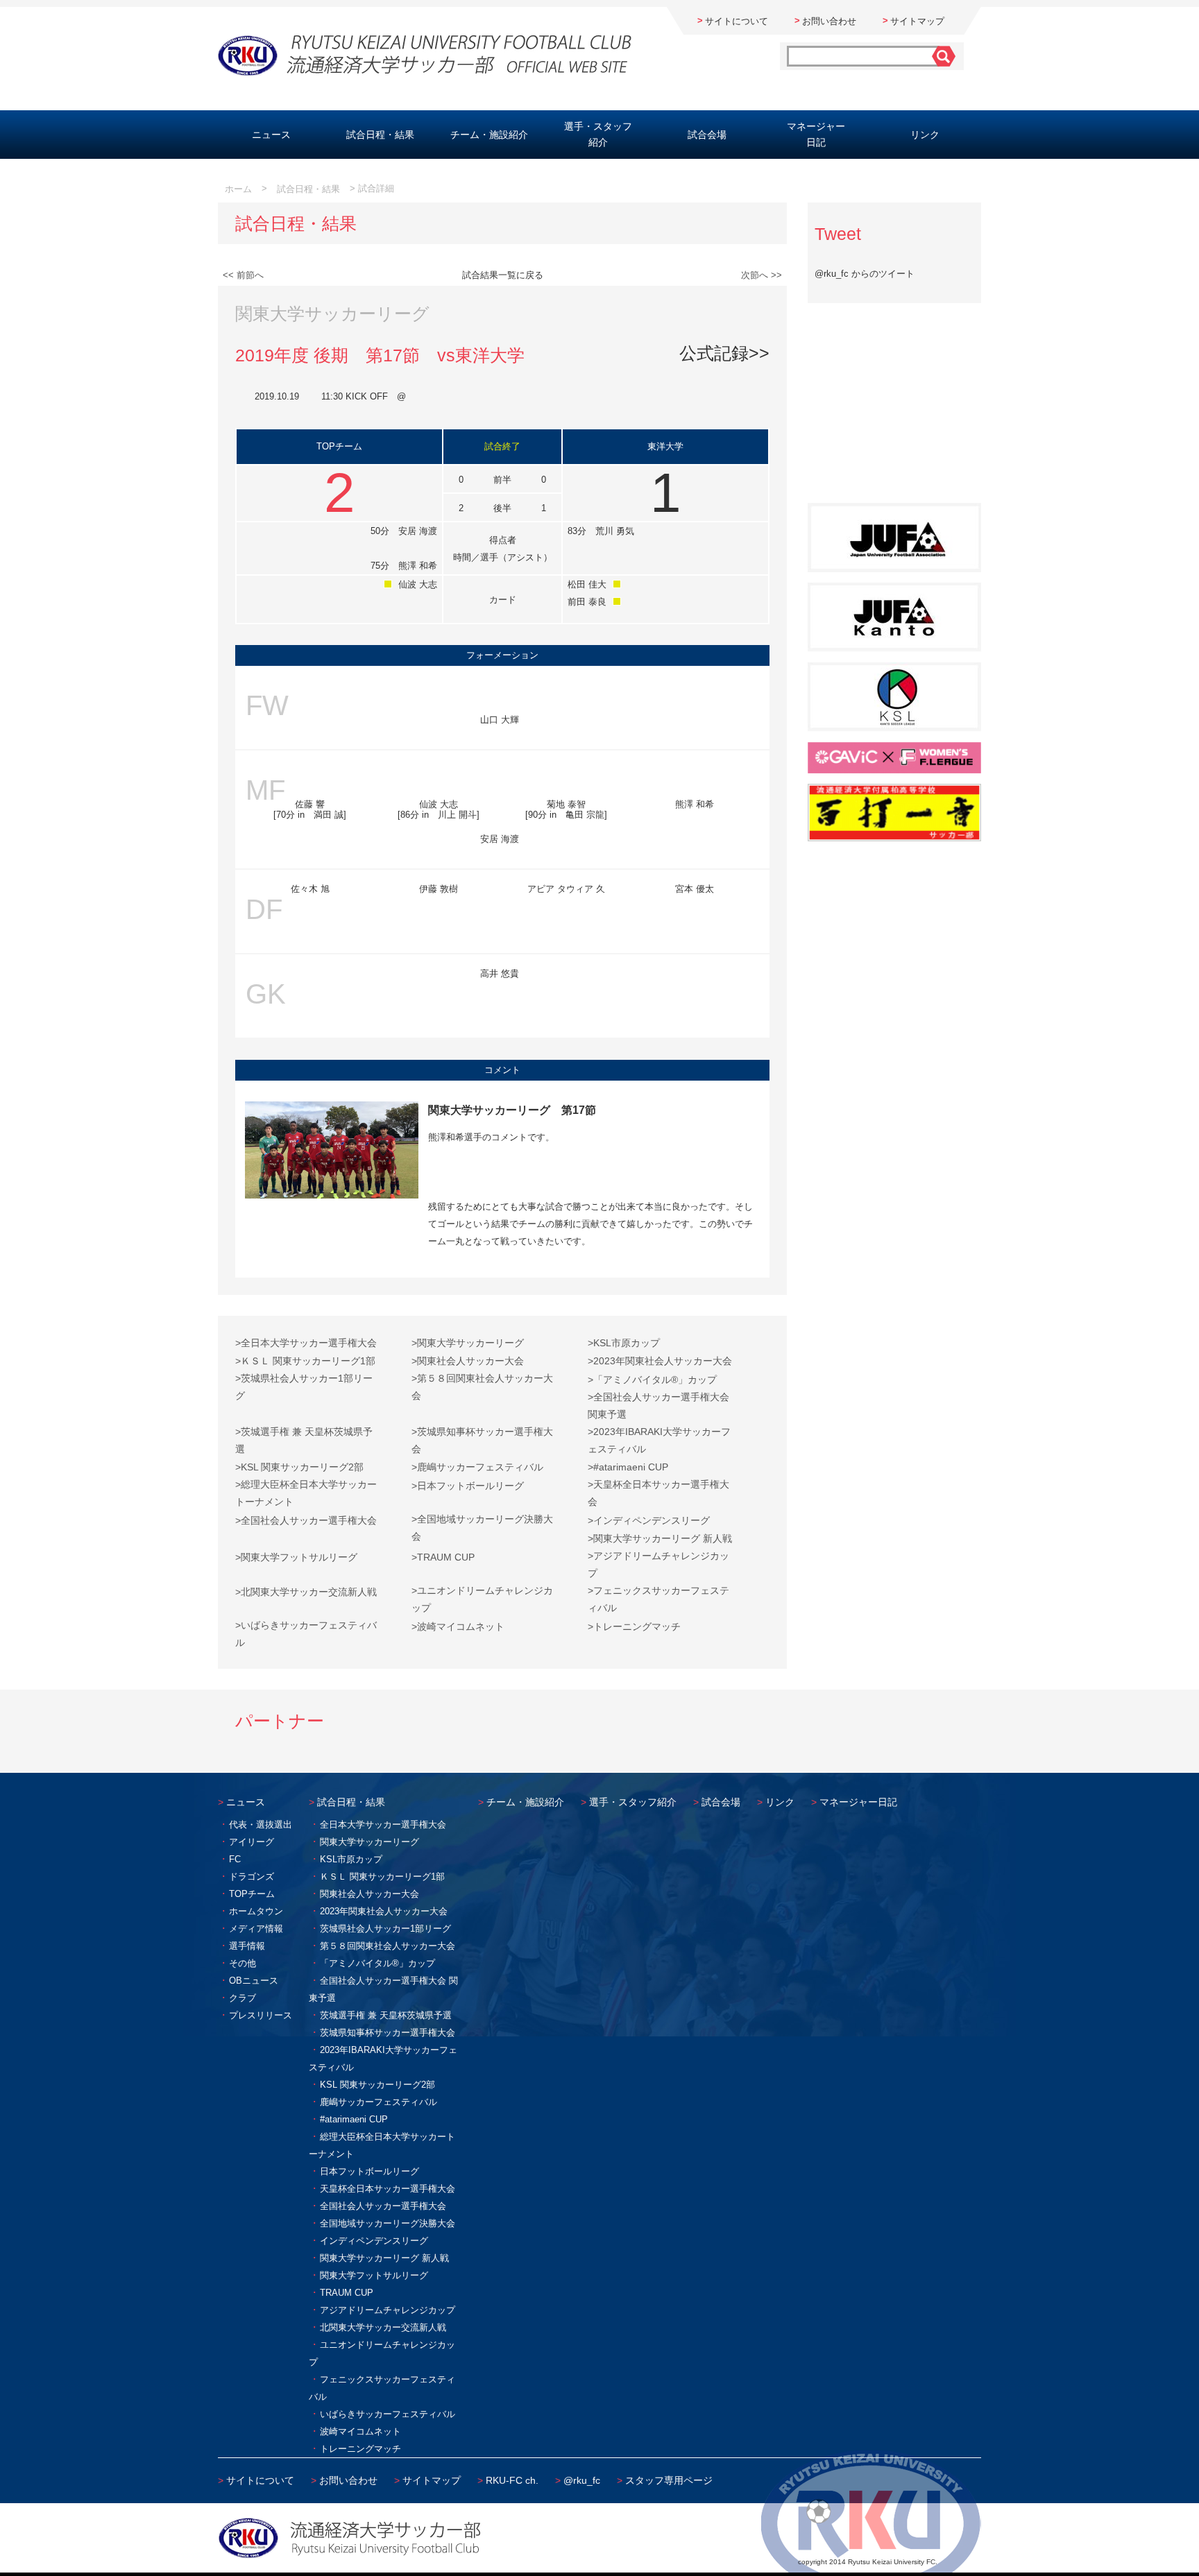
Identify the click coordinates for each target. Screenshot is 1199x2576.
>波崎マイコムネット (458, 1626)
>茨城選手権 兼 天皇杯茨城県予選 (304, 1440)
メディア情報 (256, 1929)
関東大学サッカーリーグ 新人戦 (384, 2258)
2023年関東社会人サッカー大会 (384, 1911)
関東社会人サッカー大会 (369, 1894)
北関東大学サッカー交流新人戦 (383, 2327)
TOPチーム (252, 1894)
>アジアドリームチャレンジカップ (658, 1564)
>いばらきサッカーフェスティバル (306, 1634)
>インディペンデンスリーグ (649, 1520)
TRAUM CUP (347, 2293)
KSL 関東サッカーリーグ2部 (377, 2085)
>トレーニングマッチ (634, 1626)
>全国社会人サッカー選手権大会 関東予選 (658, 1406)
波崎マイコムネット (360, 2431)
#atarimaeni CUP (354, 2119)
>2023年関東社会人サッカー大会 (660, 1361)
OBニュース (254, 1981)
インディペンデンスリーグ (374, 2241)
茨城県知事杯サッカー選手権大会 (388, 2033)
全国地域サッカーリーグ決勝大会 (388, 2223)
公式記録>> (724, 353)
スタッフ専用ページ (669, 2480)
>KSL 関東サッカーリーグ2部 (299, 1467)
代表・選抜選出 (261, 1824)
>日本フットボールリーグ (468, 1486)
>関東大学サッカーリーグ (468, 1343)
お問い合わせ (829, 21)
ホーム (238, 189)
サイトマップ (917, 21)
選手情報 (247, 1946)
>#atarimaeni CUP (628, 1467)
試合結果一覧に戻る (503, 275)
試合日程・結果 (380, 135)
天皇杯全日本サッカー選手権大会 (388, 2189)
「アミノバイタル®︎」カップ (377, 1963)
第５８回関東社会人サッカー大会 (388, 1946)
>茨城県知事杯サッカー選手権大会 (482, 1440)
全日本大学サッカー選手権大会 (383, 1824)
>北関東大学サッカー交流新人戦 (306, 1592)
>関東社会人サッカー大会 (468, 1361)
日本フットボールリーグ (369, 2171)
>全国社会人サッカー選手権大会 (306, 1520)
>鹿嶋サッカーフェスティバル (477, 1467)
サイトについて (737, 21)
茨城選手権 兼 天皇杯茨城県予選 (386, 2015)
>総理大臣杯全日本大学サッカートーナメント (306, 1493)
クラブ (243, 1998)
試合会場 (707, 135)
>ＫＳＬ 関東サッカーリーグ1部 (305, 1361)
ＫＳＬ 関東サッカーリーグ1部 (382, 1877)
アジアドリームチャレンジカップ (388, 2310)
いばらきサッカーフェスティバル (388, 2414)
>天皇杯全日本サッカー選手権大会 (658, 1493)
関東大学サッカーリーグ (369, 1842)
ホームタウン (256, 1911)
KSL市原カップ (351, 1859)
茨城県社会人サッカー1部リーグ (385, 1929)
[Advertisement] (894, 411)
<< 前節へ (243, 275)
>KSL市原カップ (624, 1343)
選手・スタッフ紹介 (598, 134)
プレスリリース (261, 2015)
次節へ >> (762, 275)
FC (235, 1859)
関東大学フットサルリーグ (374, 2275)
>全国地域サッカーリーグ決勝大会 (482, 1528)
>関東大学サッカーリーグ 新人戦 (660, 1538)
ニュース (271, 135)
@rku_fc (582, 2480)
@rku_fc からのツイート (865, 274)
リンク (925, 135)
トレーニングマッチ (360, 2449)
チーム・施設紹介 (489, 135)
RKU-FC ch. (512, 2480)
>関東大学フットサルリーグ (296, 1557)
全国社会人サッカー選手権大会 (383, 2206)
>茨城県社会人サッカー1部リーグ (304, 1387)
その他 (243, 1963)
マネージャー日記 (816, 134)
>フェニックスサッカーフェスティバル (658, 1599)
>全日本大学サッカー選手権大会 (306, 1343)
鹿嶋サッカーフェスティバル (379, 2102)
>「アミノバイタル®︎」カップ (652, 1380)
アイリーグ (252, 1842)
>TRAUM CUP (443, 1557)
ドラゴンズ (252, 1877)
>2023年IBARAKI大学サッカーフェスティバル (659, 1440)
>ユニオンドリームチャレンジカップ (482, 1599)
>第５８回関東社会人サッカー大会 (482, 1387)
